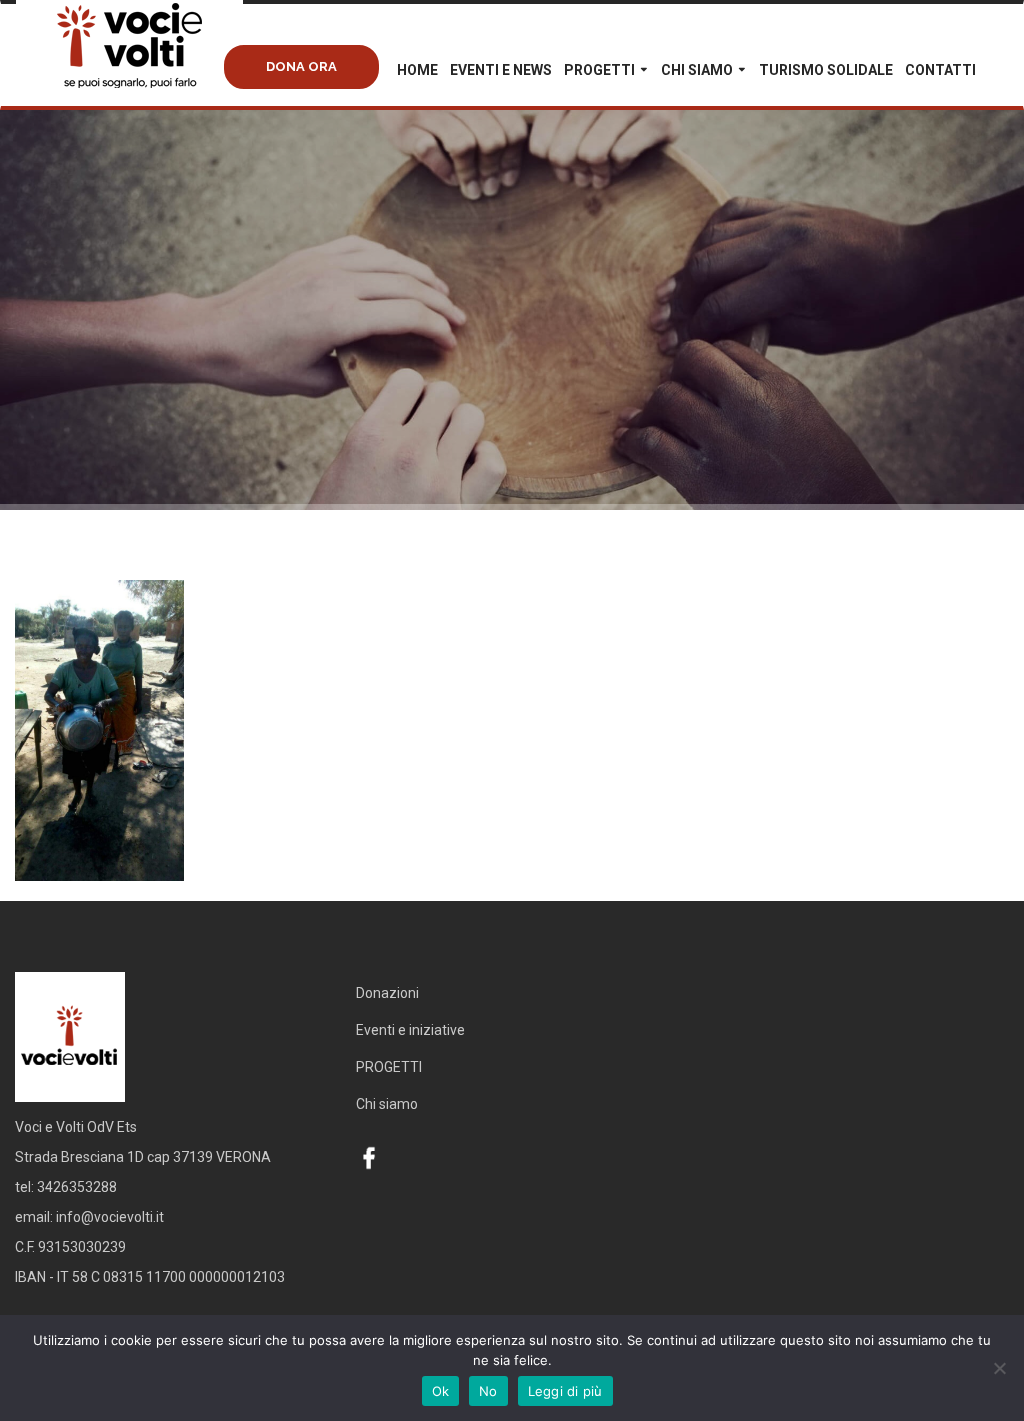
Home (417, 70)
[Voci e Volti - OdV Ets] (166, 66)
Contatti (940, 70)
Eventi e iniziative (410, 1030)
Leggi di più (565, 1391)
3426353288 (77, 1187)
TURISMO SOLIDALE (826, 70)
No (488, 1391)
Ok (441, 1391)
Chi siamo (697, 70)
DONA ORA (301, 66)
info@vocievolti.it (110, 1217)
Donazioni (387, 993)
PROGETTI (599, 70)
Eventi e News (501, 70)
